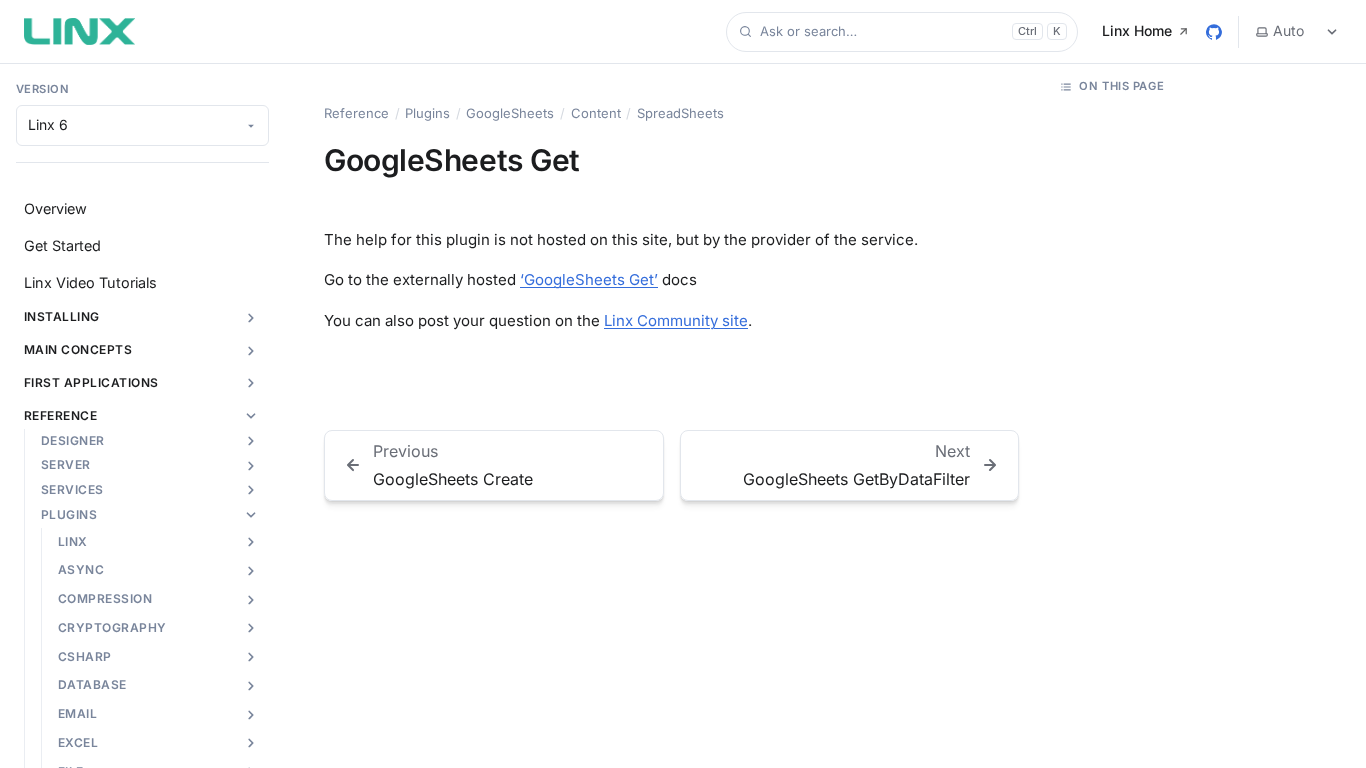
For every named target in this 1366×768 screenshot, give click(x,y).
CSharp (85, 656)
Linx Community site (676, 320)
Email (77, 713)
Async (81, 569)
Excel (78, 742)
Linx (73, 541)
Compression (105, 598)
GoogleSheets (510, 113)
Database (92, 684)
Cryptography (112, 627)
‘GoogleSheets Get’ (589, 279)
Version (42, 89)
